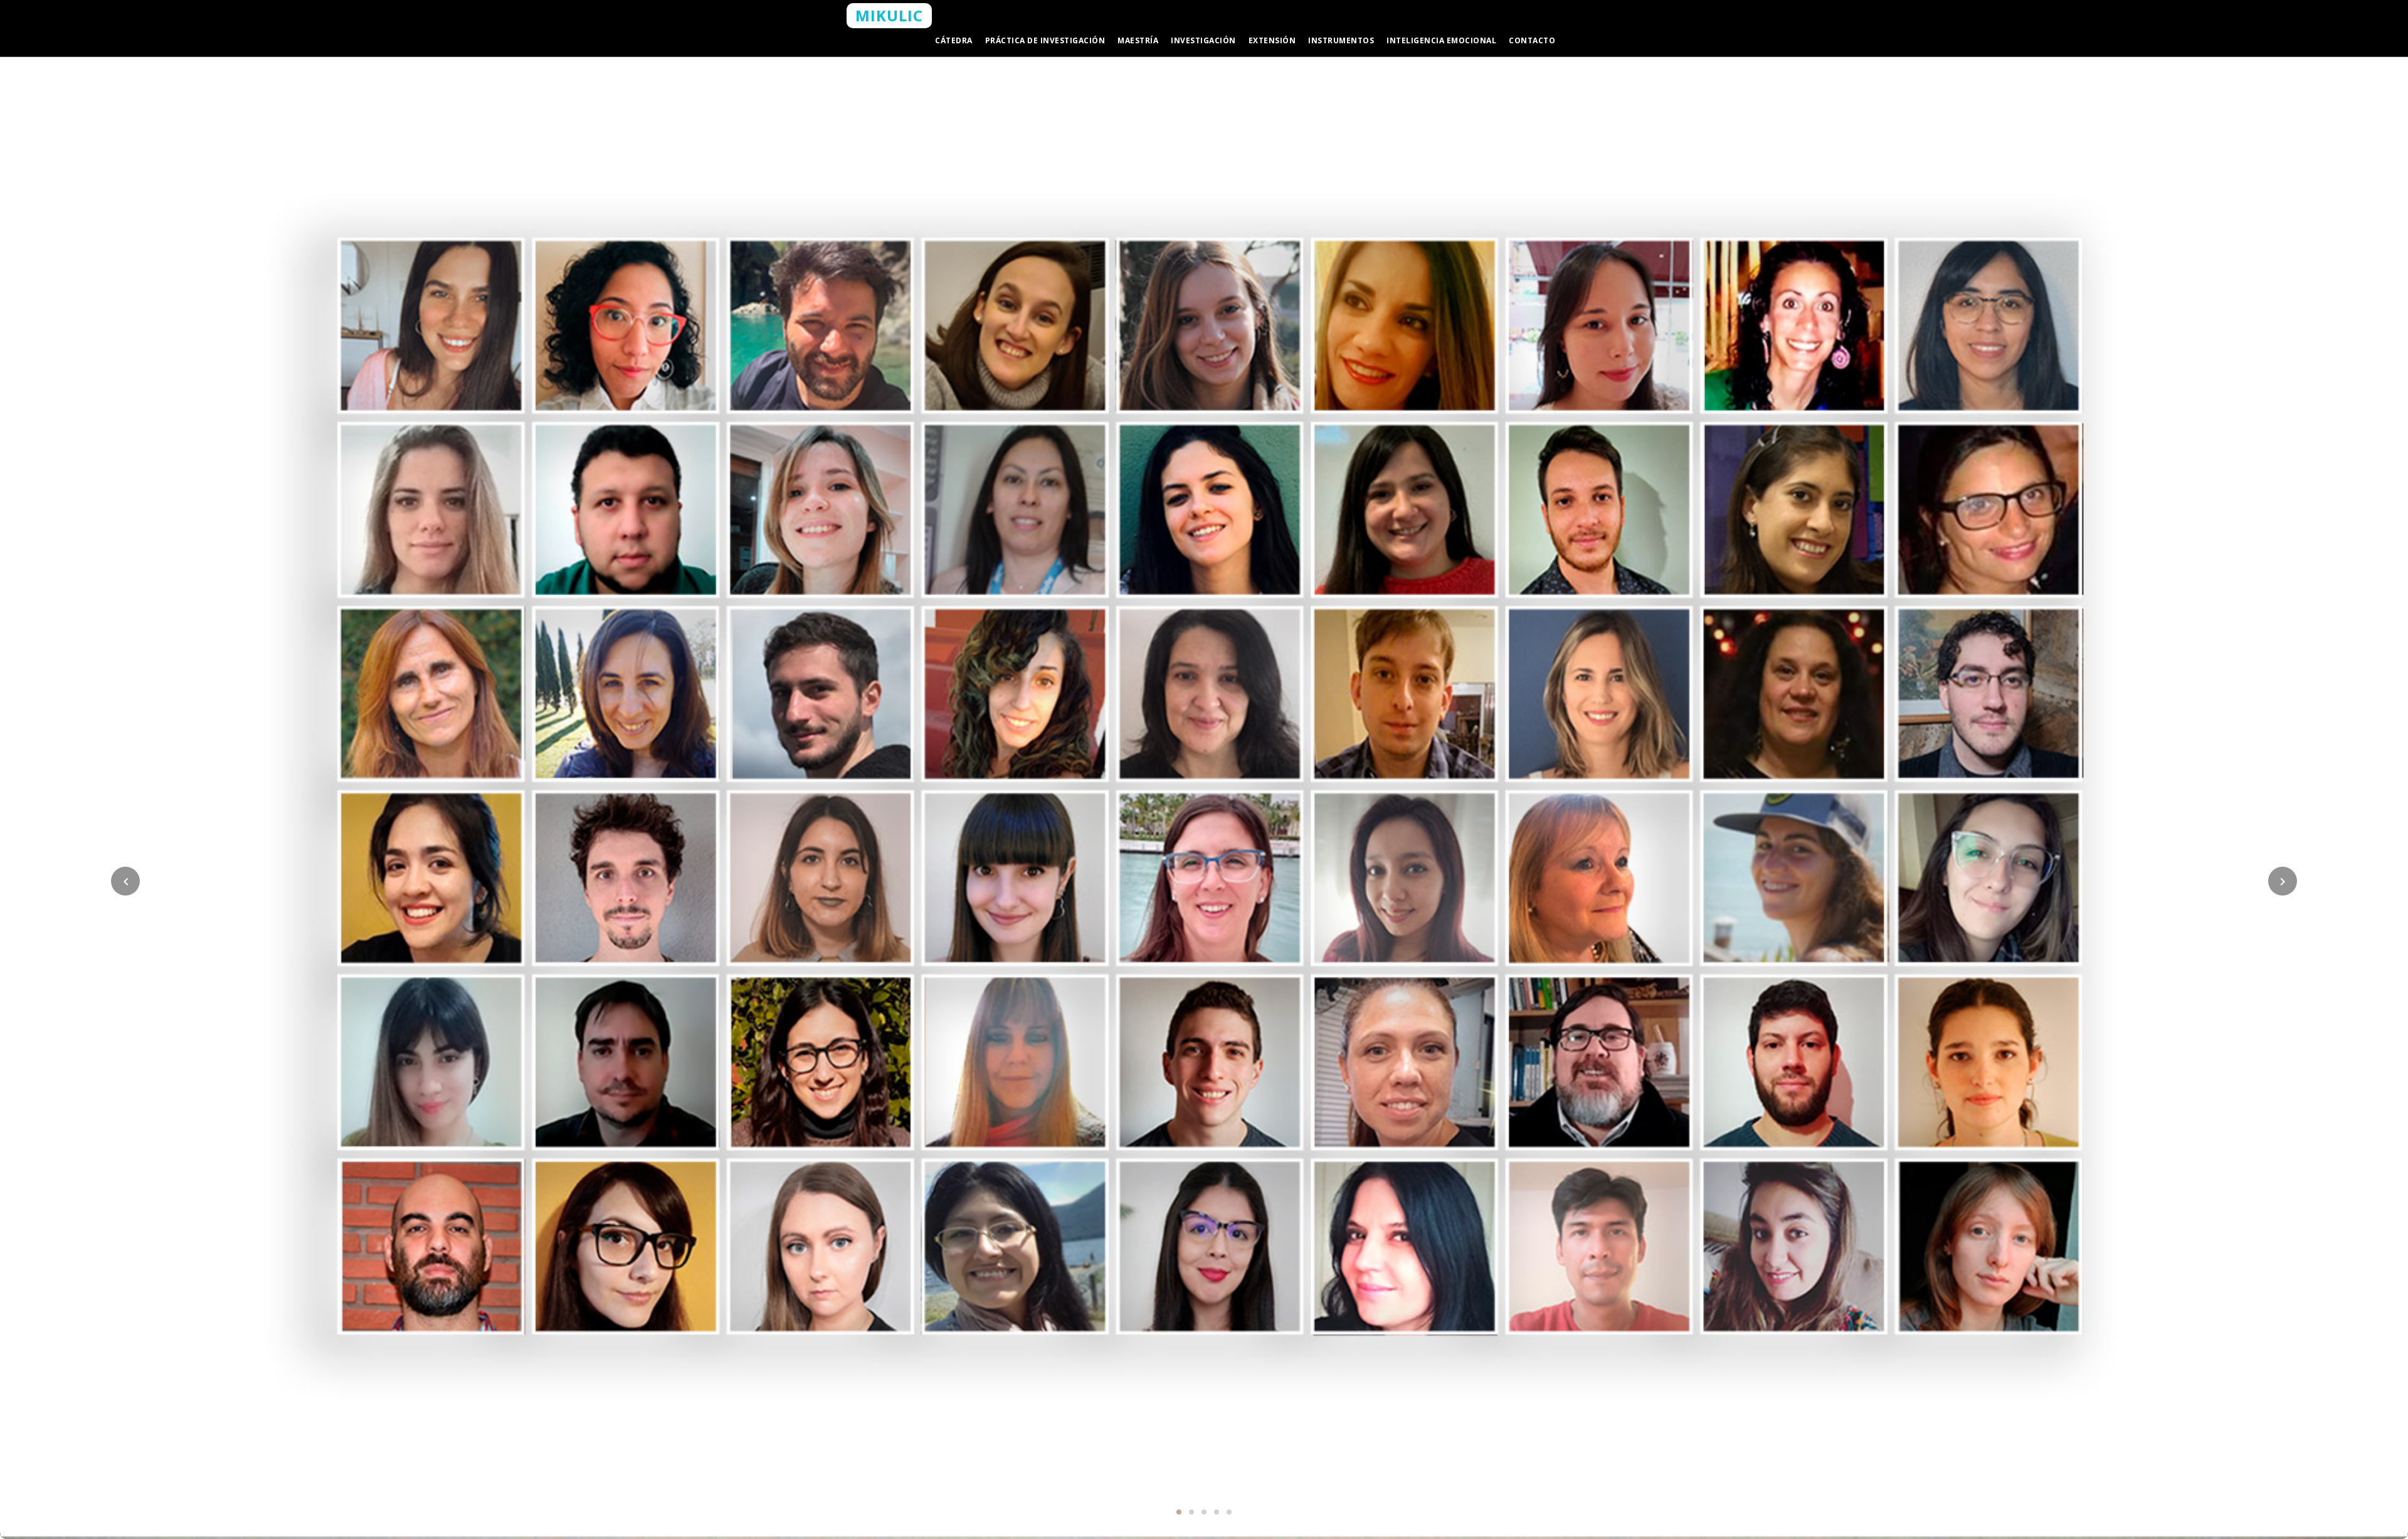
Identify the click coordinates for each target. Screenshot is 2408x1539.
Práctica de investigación (1045, 40)
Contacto (1532, 40)
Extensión (1272, 40)
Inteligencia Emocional (1441, 40)
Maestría (1138, 40)
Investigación (1203, 40)
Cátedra (954, 40)
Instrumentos (1341, 40)
